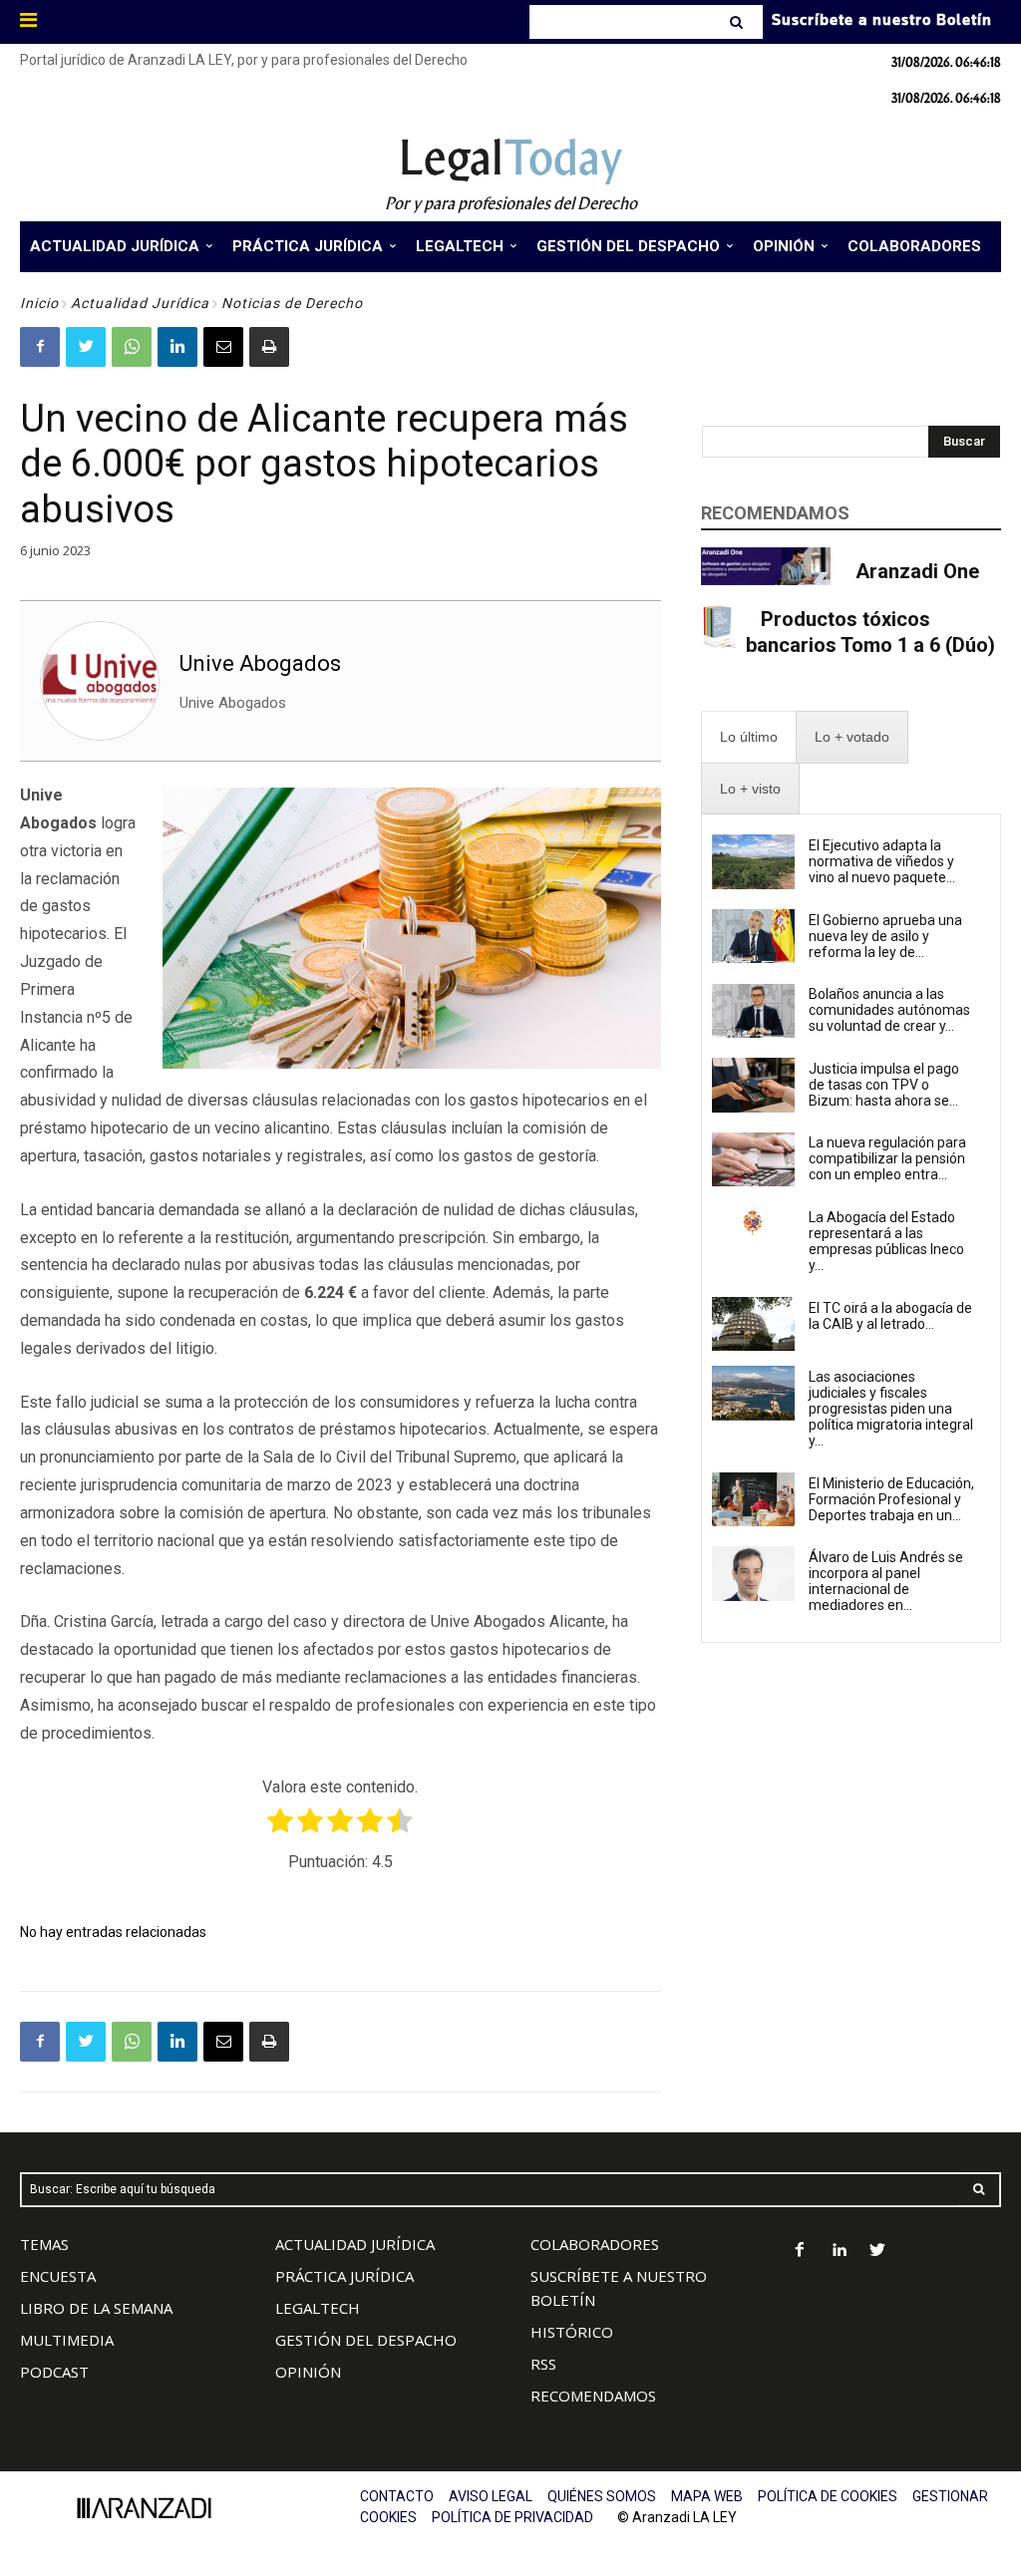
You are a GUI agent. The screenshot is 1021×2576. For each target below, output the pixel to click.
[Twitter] (86, 347)
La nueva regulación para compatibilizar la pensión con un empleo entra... (887, 1158)
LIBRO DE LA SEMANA (96, 2308)
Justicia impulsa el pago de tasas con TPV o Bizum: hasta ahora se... (884, 1085)
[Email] (223, 347)
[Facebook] (40, 347)
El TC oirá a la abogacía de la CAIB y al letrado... (890, 1316)
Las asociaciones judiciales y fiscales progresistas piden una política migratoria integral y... (891, 1409)
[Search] (738, 22)
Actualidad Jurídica (140, 303)
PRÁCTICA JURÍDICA (344, 2276)
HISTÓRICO (572, 2332)
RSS (543, 2364)
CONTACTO (397, 2496)
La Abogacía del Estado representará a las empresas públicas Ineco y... (886, 1241)
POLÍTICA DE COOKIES (828, 2496)
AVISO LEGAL (491, 2496)
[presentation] (749, 737)
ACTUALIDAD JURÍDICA (355, 2244)
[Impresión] (269, 347)
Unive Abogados (260, 663)
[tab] (749, 737)
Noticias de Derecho (292, 303)
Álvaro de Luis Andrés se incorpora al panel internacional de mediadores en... (886, 1581)
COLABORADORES (595, 2244)
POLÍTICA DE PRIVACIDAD (512, 2517)
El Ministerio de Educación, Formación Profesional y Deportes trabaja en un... (891, 1499)
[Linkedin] (177, 347)
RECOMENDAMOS (593, 2396)
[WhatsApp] (132, 347)
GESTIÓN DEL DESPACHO (366, 2340)
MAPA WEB (707, 2496)
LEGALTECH (318, 2308)
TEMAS (44, 2244)
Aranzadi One (917, 571)
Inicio (39, 303)
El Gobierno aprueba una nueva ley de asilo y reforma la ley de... (885, 936)
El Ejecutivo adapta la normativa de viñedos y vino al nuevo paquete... (882, 861)
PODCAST (54, 2372)
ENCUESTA (58, 2276)
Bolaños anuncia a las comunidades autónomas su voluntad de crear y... (889, 1010)
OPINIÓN (308, 2372)
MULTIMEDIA (67, 2340)
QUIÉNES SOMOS (602, 2496)
